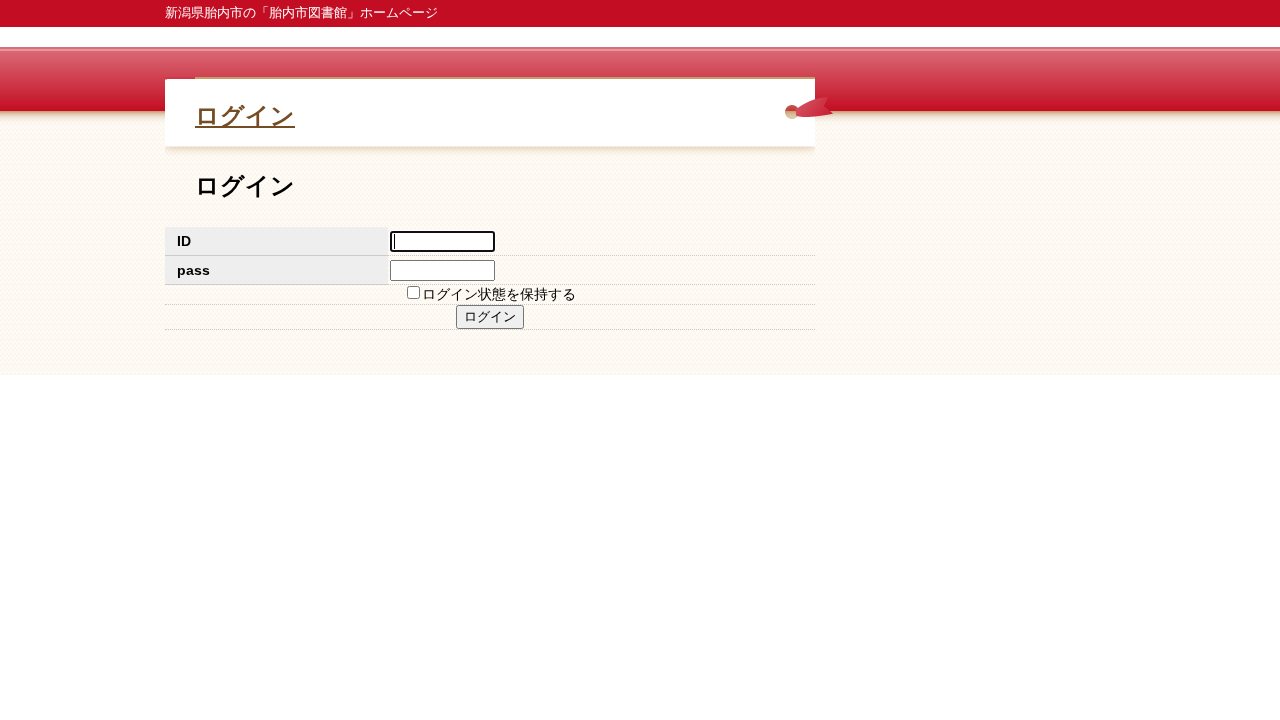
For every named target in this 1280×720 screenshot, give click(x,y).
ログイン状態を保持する (499, 294)
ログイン (245, 115)
